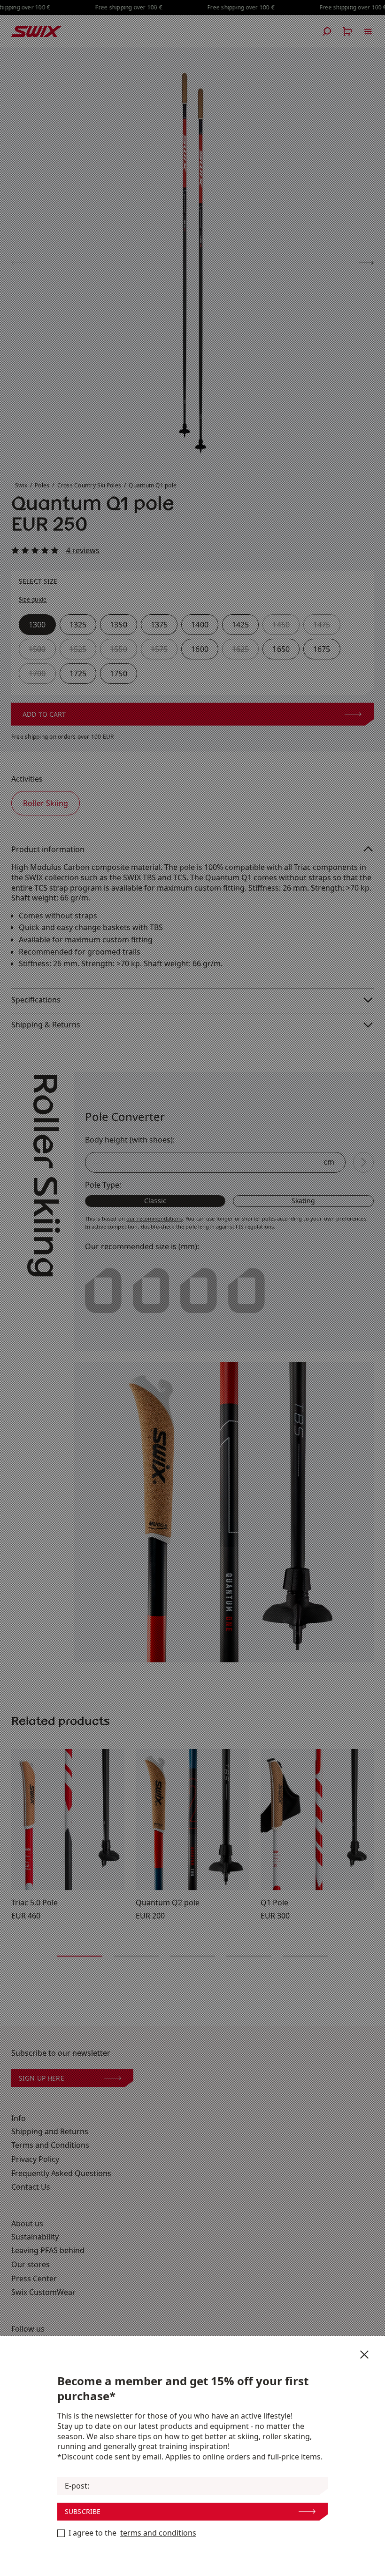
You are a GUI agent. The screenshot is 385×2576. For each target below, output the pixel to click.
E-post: (77, 2486)
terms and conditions (158, 2533)
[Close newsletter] (364, 2355)
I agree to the (132, 2533)
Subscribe (83, 2511)
